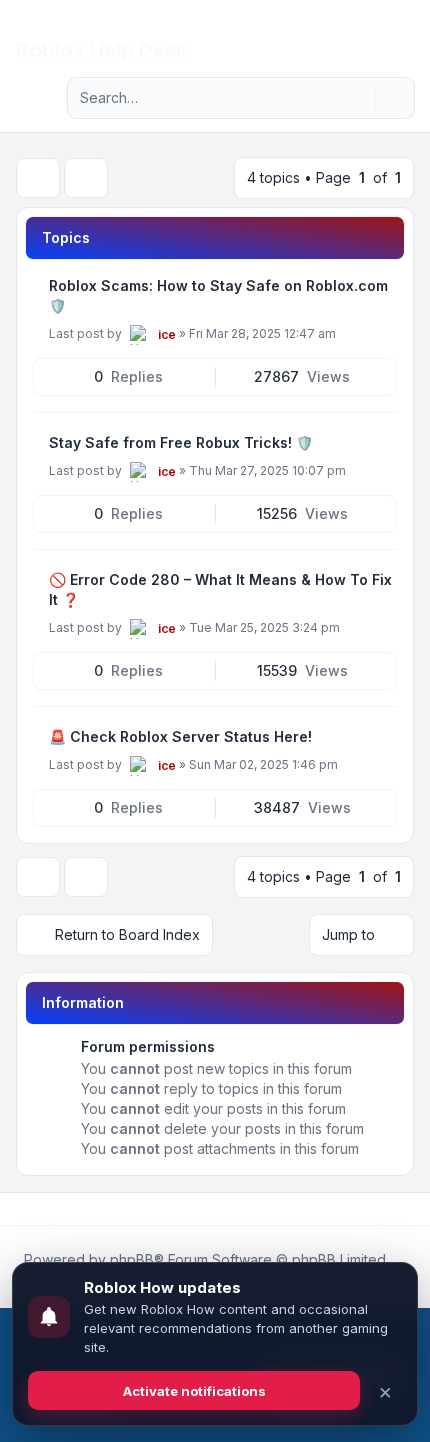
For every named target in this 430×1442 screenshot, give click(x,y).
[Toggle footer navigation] (406, 1209)
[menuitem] (382, 32)
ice (167, 334)
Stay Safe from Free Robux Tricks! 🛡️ (181, 442)
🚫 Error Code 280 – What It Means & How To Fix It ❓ (220, 589)
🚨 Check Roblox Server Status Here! (180, 736)
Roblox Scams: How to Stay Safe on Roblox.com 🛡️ (218, 295)
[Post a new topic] (38, 178)
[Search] (358, 98)
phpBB (132, 1259)
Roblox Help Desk (101, 50)
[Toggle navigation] (406, 32)
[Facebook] (20, 1209)
